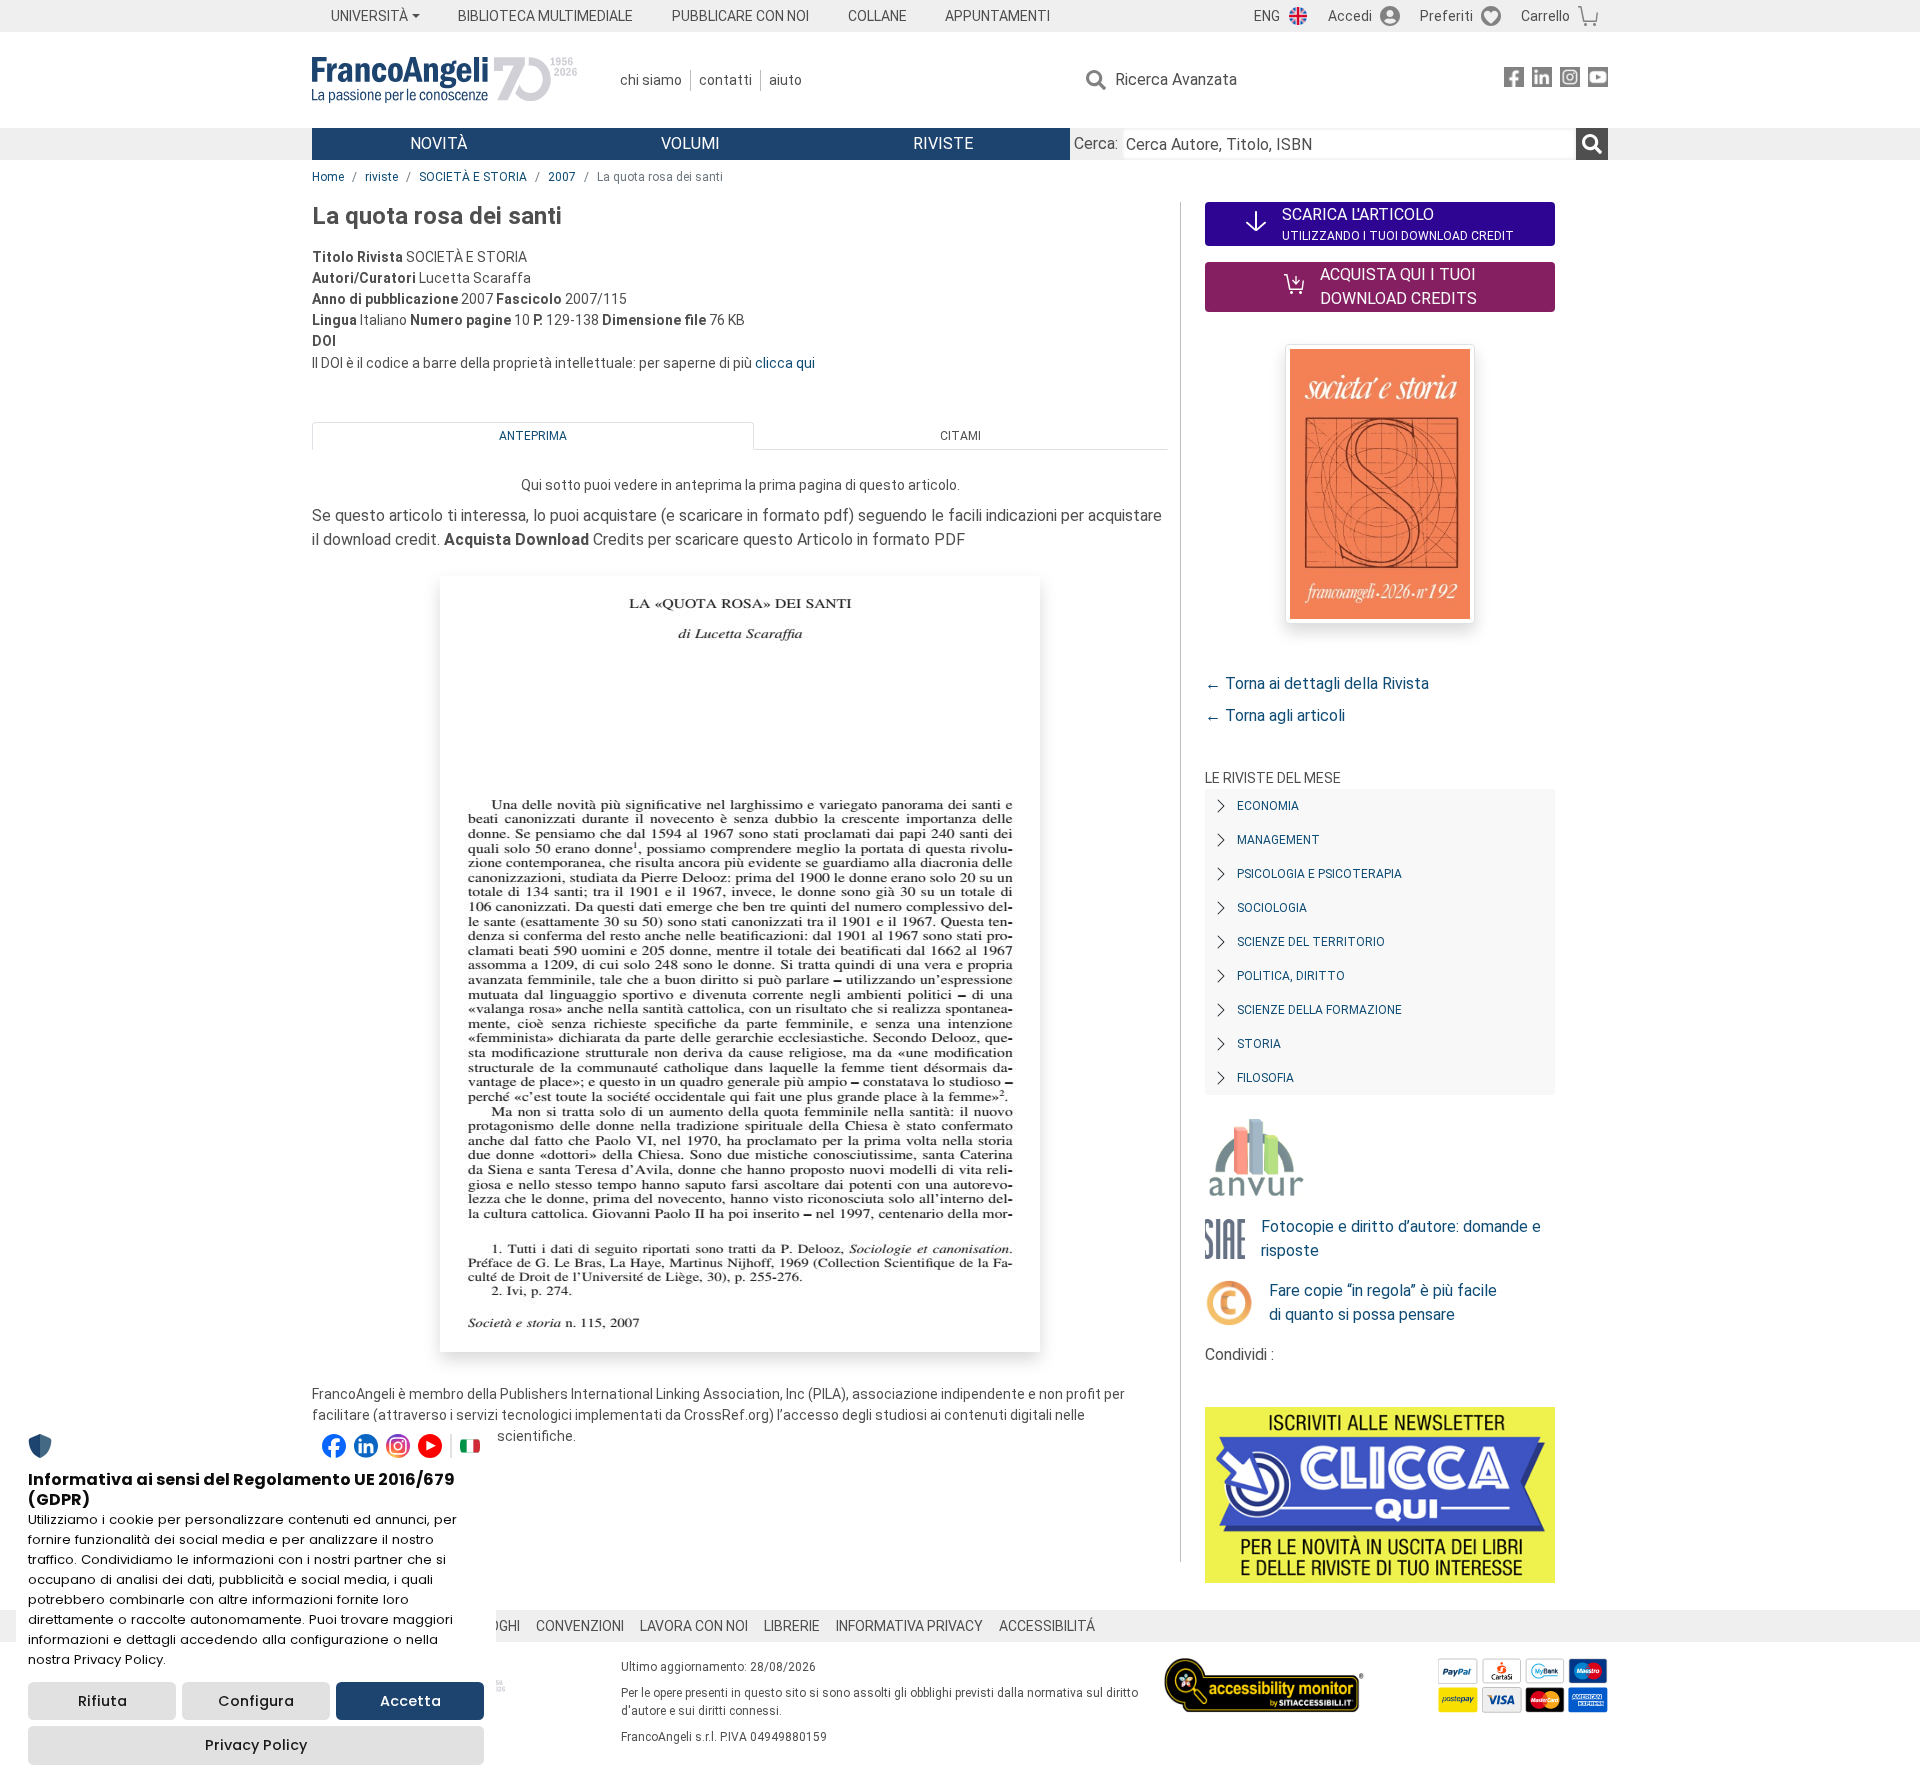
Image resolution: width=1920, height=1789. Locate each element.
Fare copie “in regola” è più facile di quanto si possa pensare (1383, 1302)
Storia (1259, 1044)
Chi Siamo (651, 80)
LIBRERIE (792, 1626)
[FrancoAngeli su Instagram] (1570, 80)
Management (1278, 840)
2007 (562, 177)
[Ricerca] (1592, 144)
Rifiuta (102, 1701)
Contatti (725, 80)
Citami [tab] (960, 436)
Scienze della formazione (1319, 1010)
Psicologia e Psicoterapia (1319, 874)
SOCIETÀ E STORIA (473, 177)
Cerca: (1096, 143)
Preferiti (1446, 16)
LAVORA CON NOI (694, 1626)
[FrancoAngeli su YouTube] (1598, 80)
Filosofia (1265, 1078)
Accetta (410, 1701)
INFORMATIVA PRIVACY (909, 1626)
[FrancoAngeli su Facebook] (1514, 80)
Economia (1268, 806)
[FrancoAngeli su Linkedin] (1542, 80)
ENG (1267, 16)
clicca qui (785, 363)
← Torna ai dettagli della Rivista (1317, 683)
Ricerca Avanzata (1176, 79)
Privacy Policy (256, 1745)
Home (328, 177)
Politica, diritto (1291, 976)
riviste (381, 177)
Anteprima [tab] (533, 436)
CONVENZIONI (580, 1626)
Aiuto (785, 80)
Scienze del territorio (1311, 942)
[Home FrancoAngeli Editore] (444, 80)
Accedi (1350, 16)
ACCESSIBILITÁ (1047, 1626)
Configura (256, 1701)
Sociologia (1272, 908)
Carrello (1545, 16)
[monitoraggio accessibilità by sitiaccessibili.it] (1264, 1669)
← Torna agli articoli (1275, 715)
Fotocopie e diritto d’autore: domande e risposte (1401, 1238)
